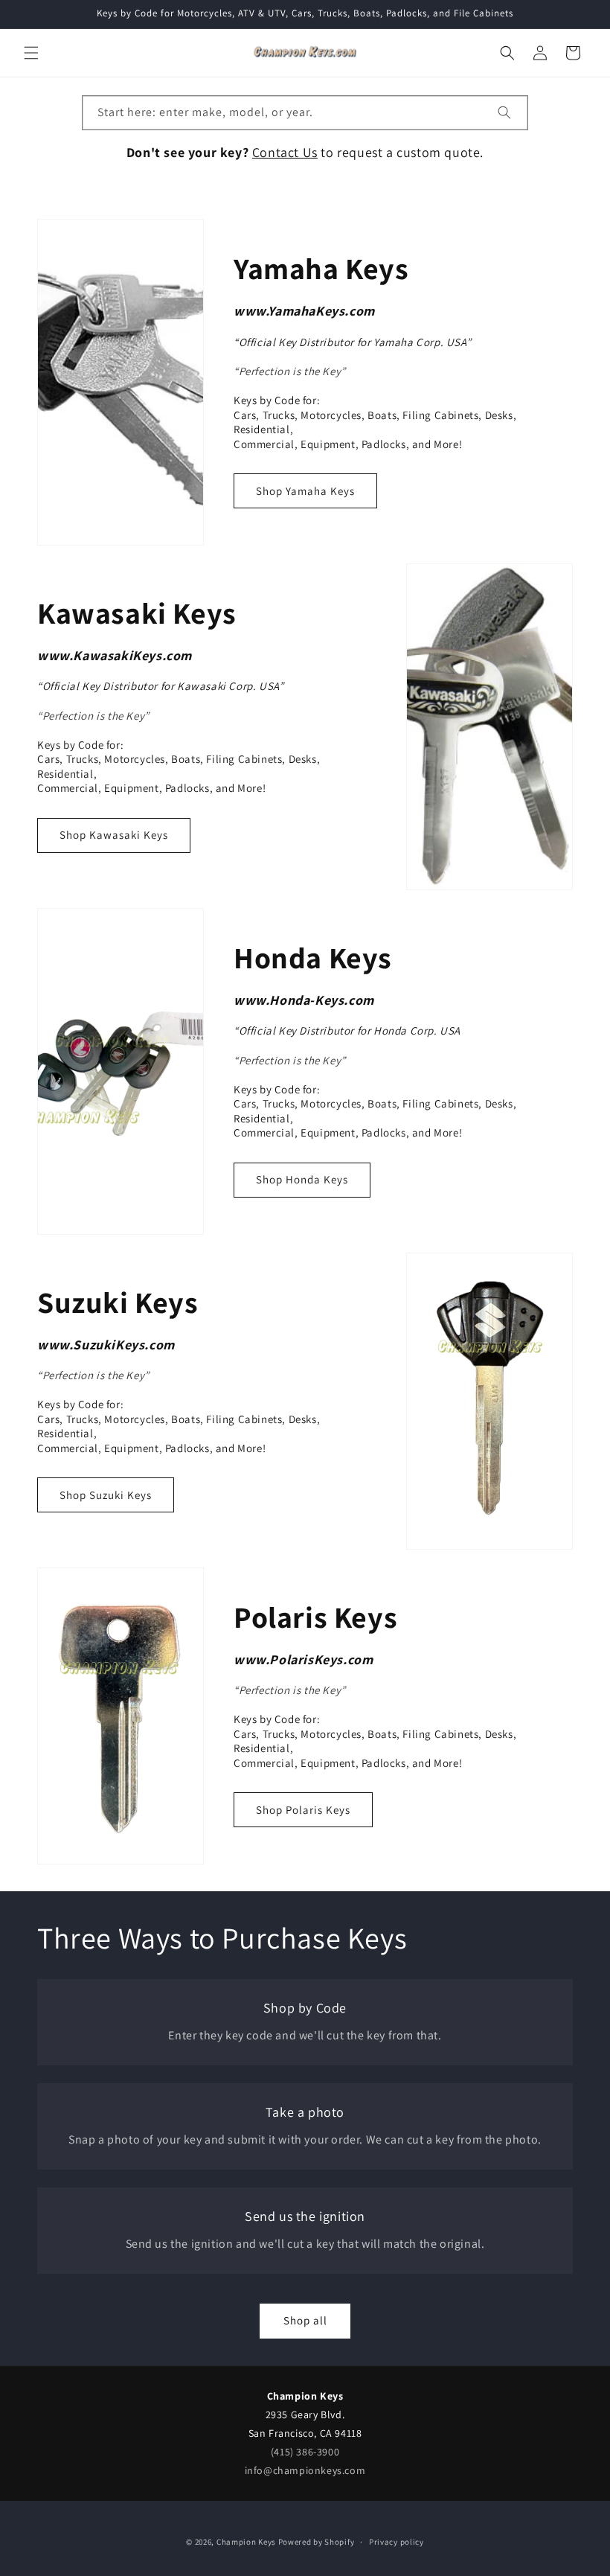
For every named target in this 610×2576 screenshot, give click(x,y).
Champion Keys (246, 2542)
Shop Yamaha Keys (305, 491)
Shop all (305, 2320)
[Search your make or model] (504, 112)
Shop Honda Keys (302, 1179)
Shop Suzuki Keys (106, 1495)
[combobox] (305, 113)
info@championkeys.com (305, 2470)
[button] (31, 53)
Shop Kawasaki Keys (114, 835)
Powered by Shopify (317, 2542)
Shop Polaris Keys (303, 1810)
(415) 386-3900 (305, 2452)
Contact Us (285, 152)
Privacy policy (396, 2542)
